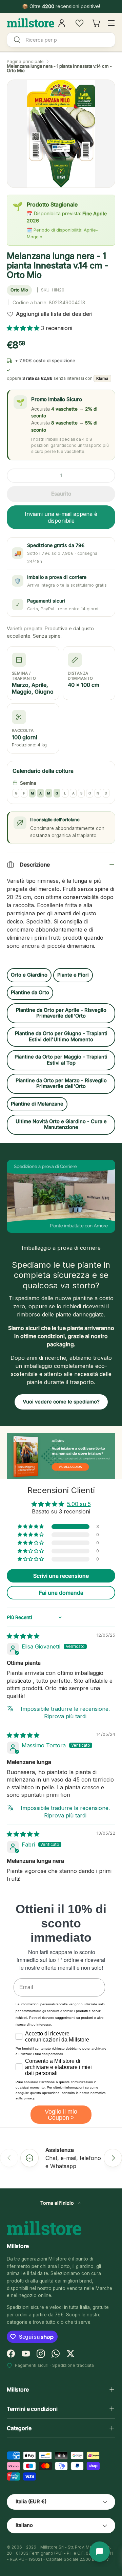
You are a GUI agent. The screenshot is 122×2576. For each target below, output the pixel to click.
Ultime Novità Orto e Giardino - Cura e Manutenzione (61, 1125)
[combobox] (61, 40)
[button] (24, 328)
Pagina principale (25, 61)
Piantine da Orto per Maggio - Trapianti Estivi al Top (61, 1060)
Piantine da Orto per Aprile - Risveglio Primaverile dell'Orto (61, 1013)
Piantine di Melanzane (37, 1104)
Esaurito (61, 494)
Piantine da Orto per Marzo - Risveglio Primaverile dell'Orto (61, 1084)
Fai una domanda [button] (61, 1593)
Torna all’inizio (58, 2203)
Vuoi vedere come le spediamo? (61, 1402)
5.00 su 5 (79, 1504)
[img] (23, 1636)
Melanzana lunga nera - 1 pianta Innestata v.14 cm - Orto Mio (59, 68)
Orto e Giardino (29, 975)
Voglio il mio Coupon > (61, 2115)
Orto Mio (19, 290)
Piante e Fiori (73, 975)
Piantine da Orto (30, 992)
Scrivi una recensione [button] (61, 1576)
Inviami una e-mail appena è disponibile (61, 517)
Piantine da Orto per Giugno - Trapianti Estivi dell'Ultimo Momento (61, 1036)
